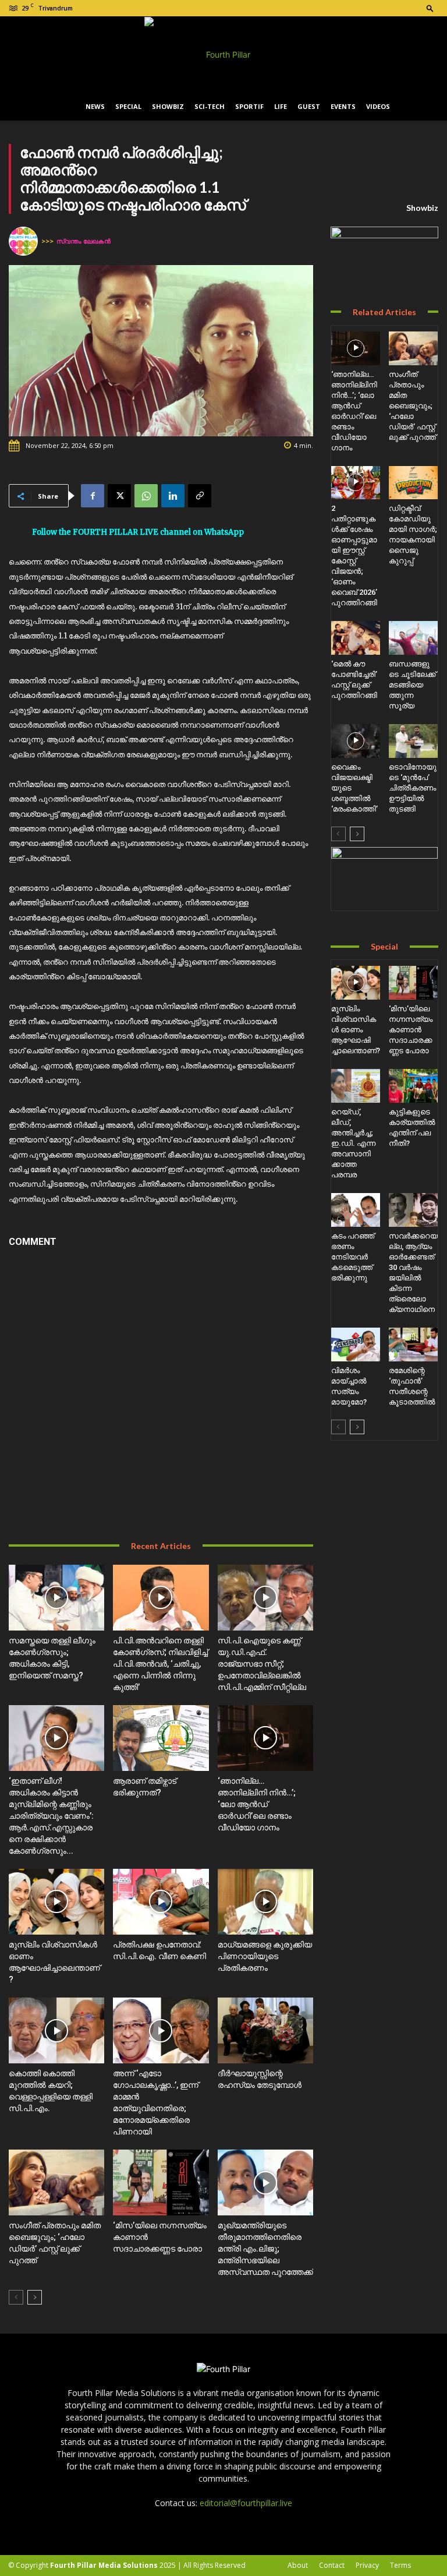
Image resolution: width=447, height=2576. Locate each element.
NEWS (95, 106)
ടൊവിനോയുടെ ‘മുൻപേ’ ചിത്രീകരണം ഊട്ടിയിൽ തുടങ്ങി (413, 788)
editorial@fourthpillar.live (246, 2503)
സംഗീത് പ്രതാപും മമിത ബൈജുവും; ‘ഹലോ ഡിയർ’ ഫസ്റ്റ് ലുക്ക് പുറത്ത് (412, 406)
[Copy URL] (200, 496)
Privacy (367, 2565)
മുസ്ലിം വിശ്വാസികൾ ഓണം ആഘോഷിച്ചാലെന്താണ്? (356, 1030)
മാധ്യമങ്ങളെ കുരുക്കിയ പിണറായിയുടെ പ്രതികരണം (265, 1956)
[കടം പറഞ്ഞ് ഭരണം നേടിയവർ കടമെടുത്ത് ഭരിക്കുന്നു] (356, 1210)
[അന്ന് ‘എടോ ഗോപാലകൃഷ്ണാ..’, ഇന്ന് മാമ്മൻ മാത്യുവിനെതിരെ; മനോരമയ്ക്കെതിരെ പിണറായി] (161, 2030)
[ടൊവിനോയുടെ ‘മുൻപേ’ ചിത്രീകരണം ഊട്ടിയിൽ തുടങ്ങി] (413, 741)
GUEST (309, 106)
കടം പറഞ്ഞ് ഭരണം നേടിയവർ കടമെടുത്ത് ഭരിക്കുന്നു (353, 1257)
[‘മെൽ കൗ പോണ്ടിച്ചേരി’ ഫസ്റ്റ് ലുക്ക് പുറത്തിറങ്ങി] (356, 638)
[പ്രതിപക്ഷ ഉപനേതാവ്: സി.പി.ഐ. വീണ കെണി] (161, 1902)
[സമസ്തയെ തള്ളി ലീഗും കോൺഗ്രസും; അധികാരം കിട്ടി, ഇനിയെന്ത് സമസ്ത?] (56, 1598)
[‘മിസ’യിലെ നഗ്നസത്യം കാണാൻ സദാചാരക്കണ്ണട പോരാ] (161, 2182)
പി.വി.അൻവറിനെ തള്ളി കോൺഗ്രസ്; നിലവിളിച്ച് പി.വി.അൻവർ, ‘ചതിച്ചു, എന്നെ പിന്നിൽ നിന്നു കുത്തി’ (160, 1664)
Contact (332, 2565)
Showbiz (422, 208)
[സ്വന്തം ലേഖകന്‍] (25, 241)
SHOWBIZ (168, 106)
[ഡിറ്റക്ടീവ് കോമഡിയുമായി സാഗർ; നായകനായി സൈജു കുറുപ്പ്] (413, 483)
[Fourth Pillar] (223, 55)
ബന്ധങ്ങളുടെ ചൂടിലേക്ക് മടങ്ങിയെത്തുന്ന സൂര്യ (412, 685)
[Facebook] (93, 496)
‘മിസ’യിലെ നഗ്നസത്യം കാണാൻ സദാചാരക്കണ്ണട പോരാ (411, 1030)
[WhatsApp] (146, 496)
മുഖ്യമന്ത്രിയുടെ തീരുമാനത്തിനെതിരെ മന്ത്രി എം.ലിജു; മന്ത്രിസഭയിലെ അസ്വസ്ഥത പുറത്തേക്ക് (265, 2249)
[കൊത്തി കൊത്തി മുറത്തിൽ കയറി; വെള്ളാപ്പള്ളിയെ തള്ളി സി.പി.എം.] (56, 2030)
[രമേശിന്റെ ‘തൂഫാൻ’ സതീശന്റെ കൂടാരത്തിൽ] (413, 1345)
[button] (430, 8)
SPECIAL (128, 106)
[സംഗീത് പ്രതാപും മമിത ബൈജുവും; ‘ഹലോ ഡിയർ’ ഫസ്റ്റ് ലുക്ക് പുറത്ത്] (56, 2182)
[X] (119, 496)
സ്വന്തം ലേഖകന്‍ (84, 241)
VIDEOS (378, 106)
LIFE (281, 106)
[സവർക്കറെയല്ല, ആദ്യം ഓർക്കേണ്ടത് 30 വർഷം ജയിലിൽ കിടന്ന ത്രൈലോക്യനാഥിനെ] (413, 1210)
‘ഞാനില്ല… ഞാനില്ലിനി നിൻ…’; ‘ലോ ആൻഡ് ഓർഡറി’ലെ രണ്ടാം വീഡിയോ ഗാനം (257, 1804)
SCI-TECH (210, 106)
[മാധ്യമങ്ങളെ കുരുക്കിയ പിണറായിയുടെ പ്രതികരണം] (265, 1902)
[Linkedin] (173, 496)
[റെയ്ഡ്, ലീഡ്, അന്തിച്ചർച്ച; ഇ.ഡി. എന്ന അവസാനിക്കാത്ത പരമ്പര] (356, 1086)
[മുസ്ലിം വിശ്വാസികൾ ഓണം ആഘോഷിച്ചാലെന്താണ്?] (56, 1902)
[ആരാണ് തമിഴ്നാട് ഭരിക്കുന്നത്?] (161, 1738)
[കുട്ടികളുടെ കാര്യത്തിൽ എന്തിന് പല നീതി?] (413, 1086)
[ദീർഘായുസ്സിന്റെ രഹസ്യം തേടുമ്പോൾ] (265, 2030)
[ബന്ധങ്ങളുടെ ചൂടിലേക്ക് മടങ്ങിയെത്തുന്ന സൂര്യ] (413, 638)
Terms (400, 2565)
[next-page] (35, 2297)
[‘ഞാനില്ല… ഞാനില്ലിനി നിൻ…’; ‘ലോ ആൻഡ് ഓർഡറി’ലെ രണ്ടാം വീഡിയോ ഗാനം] (265, 1738)
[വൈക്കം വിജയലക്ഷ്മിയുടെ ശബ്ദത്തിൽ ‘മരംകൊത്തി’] (356, 741)
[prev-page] (16, 2297)
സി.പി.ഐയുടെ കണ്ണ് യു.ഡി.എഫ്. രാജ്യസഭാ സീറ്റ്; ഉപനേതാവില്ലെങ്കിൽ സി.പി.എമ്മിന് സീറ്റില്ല (262, 1664)
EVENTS (343, 106)
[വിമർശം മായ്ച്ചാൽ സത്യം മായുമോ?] (356, 1345)
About (298, 2565)
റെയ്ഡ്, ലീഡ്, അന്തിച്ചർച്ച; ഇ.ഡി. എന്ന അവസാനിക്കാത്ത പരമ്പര (353, 1143)
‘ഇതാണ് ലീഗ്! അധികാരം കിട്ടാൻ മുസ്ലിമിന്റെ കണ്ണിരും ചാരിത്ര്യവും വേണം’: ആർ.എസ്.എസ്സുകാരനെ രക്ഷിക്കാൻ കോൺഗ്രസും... (51, 1816)
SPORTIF (249, 106)
